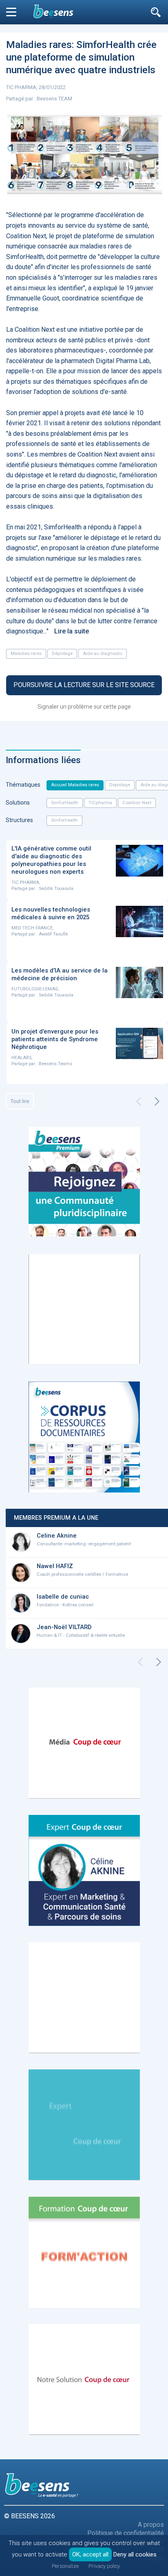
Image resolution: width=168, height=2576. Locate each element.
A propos (151, 2525)
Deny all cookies (135, 2554)
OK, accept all (90, 2554)
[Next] (157, 1101)
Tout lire (20, 1101)
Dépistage (62, 654)
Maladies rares (26, 654)
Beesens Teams (55, 1064)
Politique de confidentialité (126, 2533)
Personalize (65, 2566)
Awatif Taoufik (53, 934)
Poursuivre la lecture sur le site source (84, 685)
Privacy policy (104, 2566)
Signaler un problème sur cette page (84, 707)
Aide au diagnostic (103, 654)
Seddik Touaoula (56, 889)
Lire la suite (72, 631)
